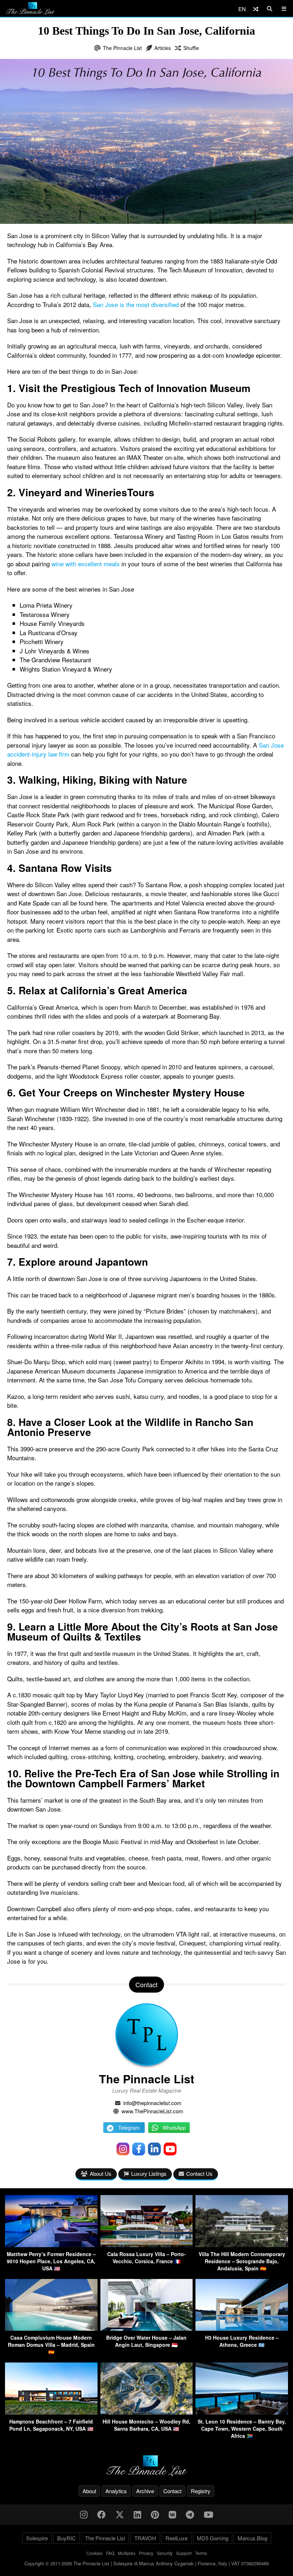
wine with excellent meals (86, 564)
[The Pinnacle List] (146, 2466)
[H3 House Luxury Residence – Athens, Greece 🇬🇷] (242, 2328)
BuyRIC (66, 2538)
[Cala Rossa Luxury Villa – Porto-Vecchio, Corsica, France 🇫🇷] (147, 2245)
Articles (163, 48)
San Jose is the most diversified (136, 304)
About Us (101, 2173)
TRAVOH (145, 2538)
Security (165, 2553)
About (89, 2491)
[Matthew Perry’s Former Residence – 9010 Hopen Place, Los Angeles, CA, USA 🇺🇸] (51, 2245)
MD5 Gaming (213, 2538)
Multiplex (127, 2553)
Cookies (95, 2553)
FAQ (110, 2553)
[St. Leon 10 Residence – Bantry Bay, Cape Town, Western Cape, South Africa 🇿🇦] (242, 2412)
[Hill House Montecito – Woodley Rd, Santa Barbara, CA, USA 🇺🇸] (147, 2412)
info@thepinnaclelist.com (152, 2103)
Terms (201, 2553)
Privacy (146, 2553)
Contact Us (199, 2173)
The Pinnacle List (122, 48)
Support (184, 2553)
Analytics (116, 2491)
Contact (172, 2491)
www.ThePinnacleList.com (152, 2111)
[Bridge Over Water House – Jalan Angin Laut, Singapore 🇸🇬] (147, 2328)
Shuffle (191, 48)
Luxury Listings (149, 2173)
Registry (201, 2491)
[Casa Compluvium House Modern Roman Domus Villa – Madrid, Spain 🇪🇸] (51, 2328)
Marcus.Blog (252, 2538)
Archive (145, 2491)
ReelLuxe (177, 2538)
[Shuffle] (256, 9)
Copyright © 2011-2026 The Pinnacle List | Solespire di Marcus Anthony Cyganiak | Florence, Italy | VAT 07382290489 (146, 2563)
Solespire (37, 2538)
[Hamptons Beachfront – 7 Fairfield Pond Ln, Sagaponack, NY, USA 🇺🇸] (51, 2412)
